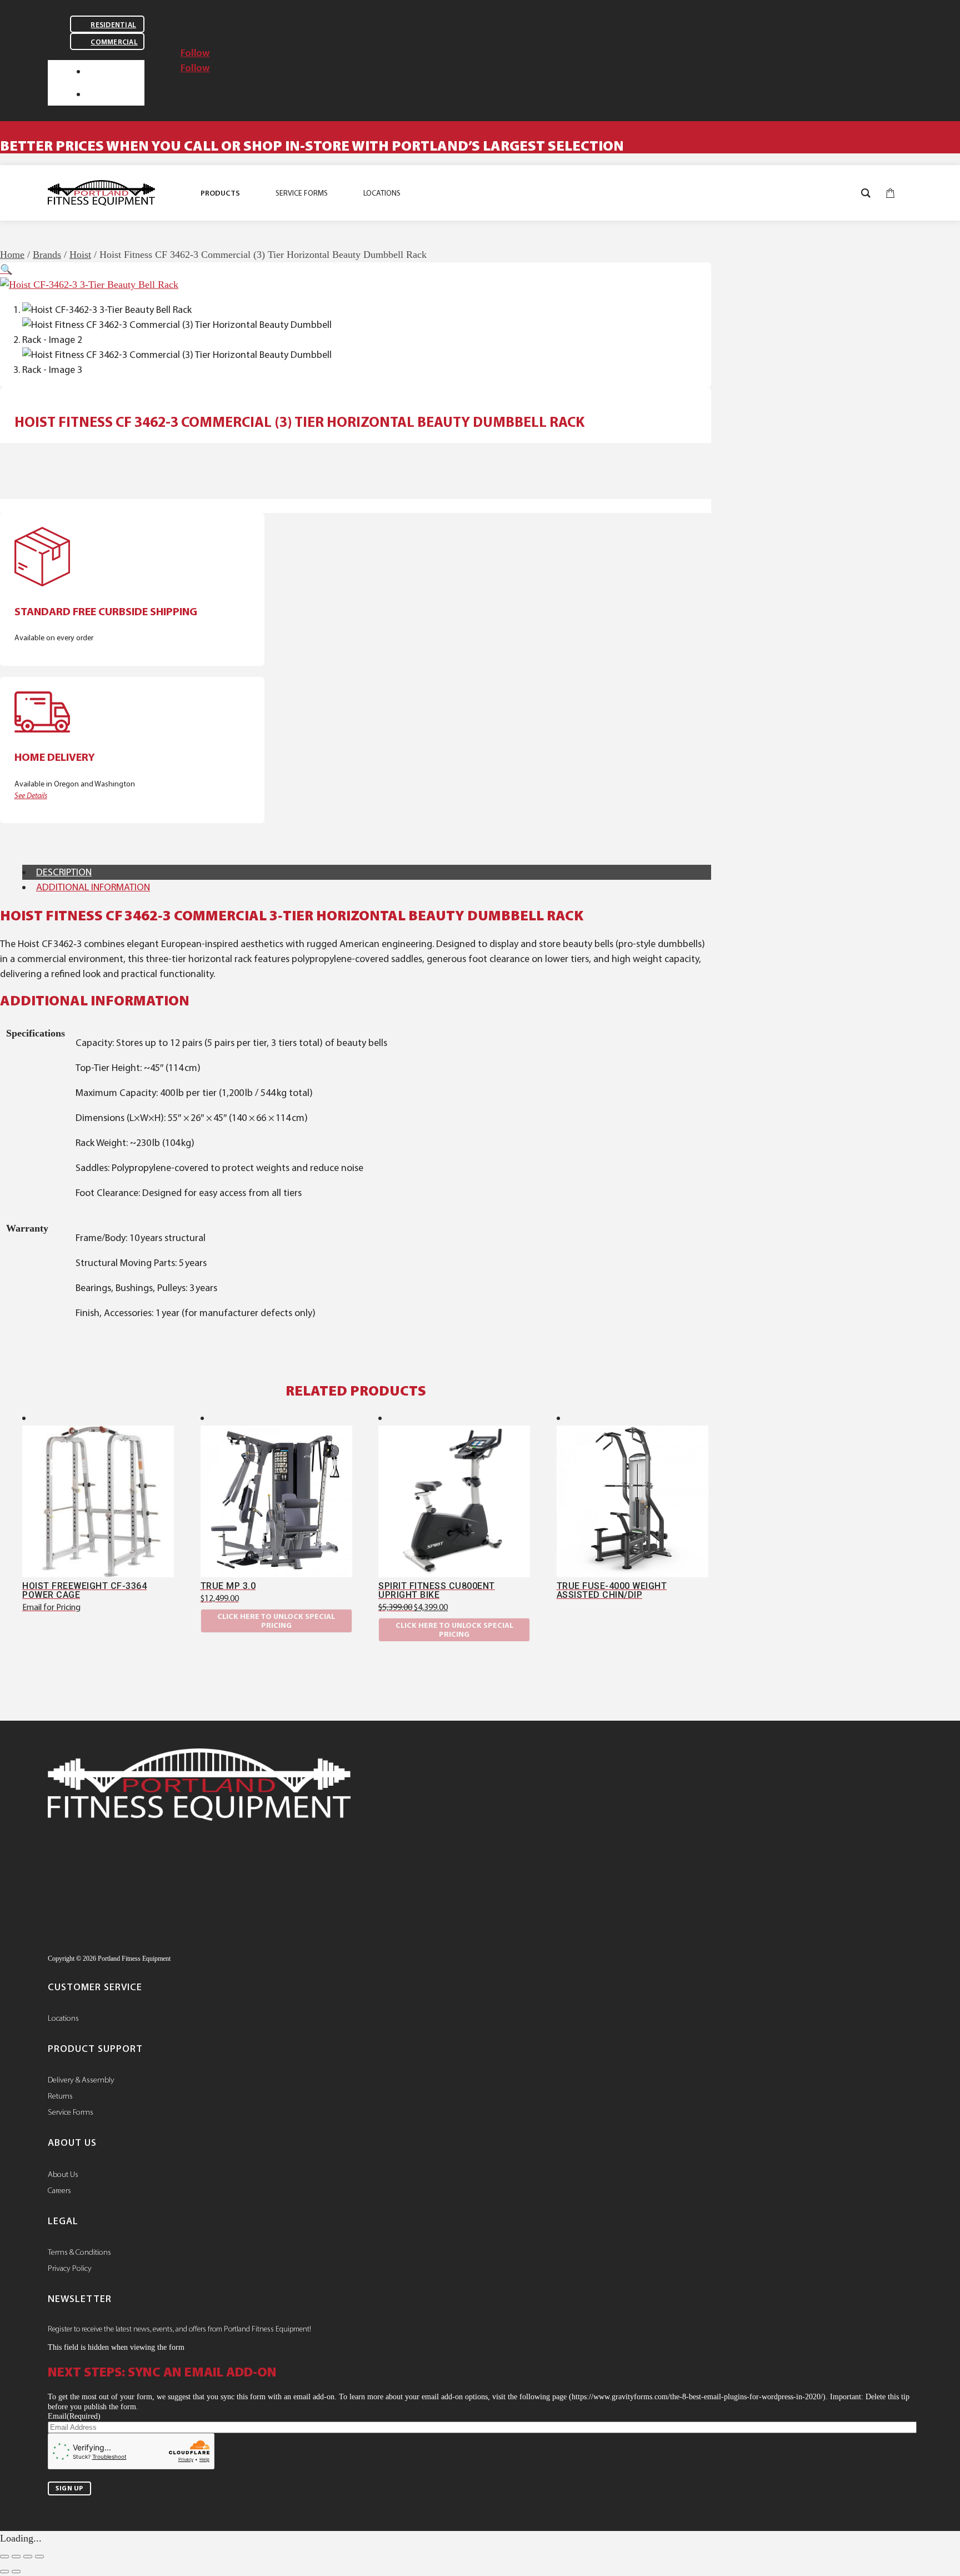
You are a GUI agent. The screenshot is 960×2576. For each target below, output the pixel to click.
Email (74, 2416)
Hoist (80, 255)
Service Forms (71, 2112)
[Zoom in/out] (4, 2557)
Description (64, 872)
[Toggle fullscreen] (16, 2557)
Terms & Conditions (79, 2252)
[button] (6, 270)
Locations (63, 2018)
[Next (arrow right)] (16, 2572)
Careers (59, 2190)
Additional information (93, 887)
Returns (60, 2096)
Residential (113, 25)
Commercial (114, 42)
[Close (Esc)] (39, 2557)
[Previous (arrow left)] (4, 2572)
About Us (63, 2174)
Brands (47, 255)
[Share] (28, 2557)
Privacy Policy (70, 2268)
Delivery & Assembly (81, 2080)
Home (12, 255)
